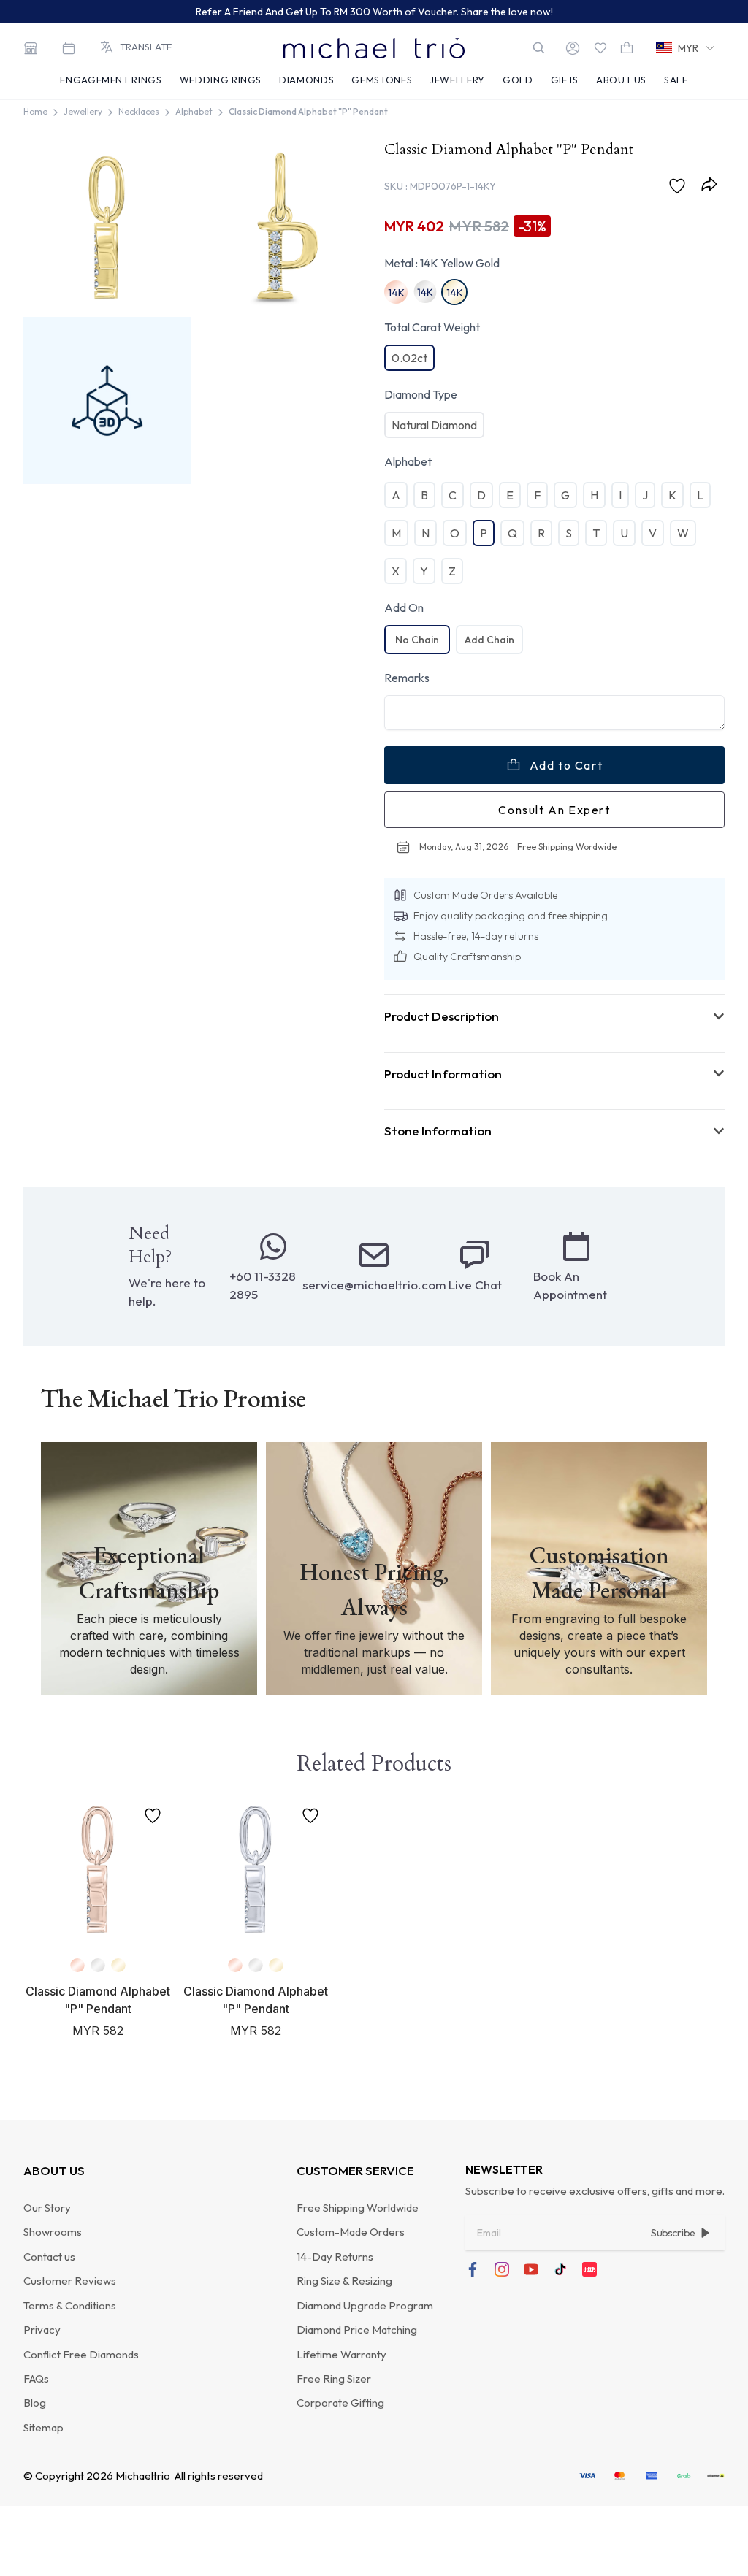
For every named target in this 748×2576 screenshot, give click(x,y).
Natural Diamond (434, 425)
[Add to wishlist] (680, 186)
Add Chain (489, 640)
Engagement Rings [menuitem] (111, 80)
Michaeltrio (143, 2476)
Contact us (49, 2257)
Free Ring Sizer (334, 2378)
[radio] (417, 640)
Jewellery (83, 111)
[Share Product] (712, 184)
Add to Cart (566, 765)
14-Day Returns (335, 2257)
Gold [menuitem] (518, 80)
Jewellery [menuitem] (457, 80)
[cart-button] (627, 48)
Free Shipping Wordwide (567, 847)
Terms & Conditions (70, 2305)
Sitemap (43, 2427)
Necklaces (139, 111)
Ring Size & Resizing (344, 2281)
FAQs (36, 2378)
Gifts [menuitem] (565, 80)
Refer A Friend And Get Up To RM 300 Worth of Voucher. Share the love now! (374, 12)
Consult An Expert (554, 810)
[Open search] (539, 48)
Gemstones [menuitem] (382, 80)
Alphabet (194, 111)
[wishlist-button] (600, 48)
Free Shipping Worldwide (358, 2208)
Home (35, 111)
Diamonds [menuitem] (306, 80)
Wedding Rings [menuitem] (221, 80)
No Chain (417, 640)
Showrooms (53, 2232)
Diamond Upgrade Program (365, 2305)
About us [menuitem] (621, 80)
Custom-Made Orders (351, 2232)
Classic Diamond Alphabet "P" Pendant (308, 111)
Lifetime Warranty (341, 2354)
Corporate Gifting (340, 2403)
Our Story (47, 2208)
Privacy (42, 2330)
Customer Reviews (70, 2281)
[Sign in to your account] (573, 48)
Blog (35, 2403)
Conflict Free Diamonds (81, 2354)
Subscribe (673, 2233)
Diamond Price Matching (357, 2330)
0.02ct (409, 358)
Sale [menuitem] (676, 80)
